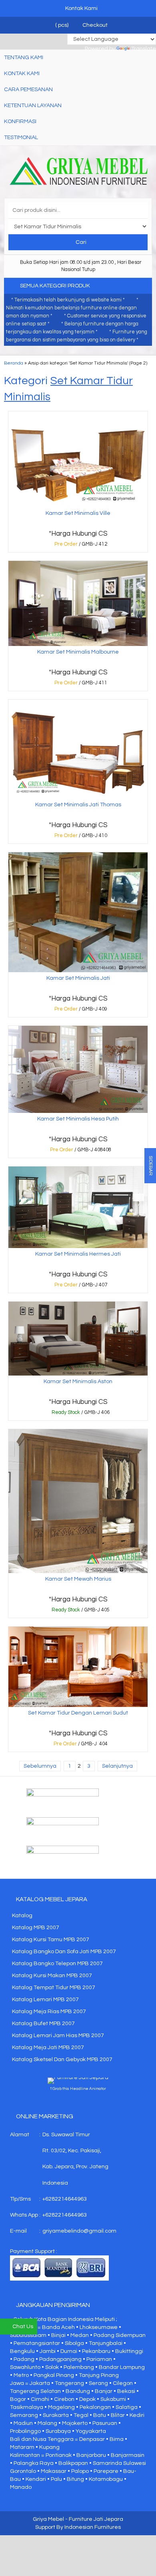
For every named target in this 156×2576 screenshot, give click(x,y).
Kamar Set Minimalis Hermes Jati (78, 1254)
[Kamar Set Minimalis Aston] (78, 1338)
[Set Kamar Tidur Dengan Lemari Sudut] (78, 1667)
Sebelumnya (40, 1766)
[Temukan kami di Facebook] (78, 1798)
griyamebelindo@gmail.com (79, 2231)
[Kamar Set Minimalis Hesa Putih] (78, 1069)
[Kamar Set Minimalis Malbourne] (78, 603)
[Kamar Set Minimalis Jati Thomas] (78, 749)
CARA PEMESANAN (28, 90)
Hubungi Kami (80, 1414)
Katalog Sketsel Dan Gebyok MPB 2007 (62, 2060)
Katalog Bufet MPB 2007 (43, 2024)
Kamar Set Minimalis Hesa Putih (78, 1119)
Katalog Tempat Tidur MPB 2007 (54, 1988)
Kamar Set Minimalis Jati (78, 978)
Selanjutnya (117, 1766)
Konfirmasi (20, 122)
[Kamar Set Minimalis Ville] (78, 459)
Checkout (94, 25)
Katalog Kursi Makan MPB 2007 (52, 1976)
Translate (144, 49)
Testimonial (21, 138)
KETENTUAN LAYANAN (33, 106)
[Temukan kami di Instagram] (78, 1856)
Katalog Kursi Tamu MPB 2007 (51, 1940)
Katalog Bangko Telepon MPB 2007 (57, 1964)
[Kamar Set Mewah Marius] (78, 1501)
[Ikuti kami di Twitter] (78, 1827)
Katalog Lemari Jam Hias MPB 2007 (58, 2036)
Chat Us (23, 2327)
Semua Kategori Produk (56, 286)
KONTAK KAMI (22, 74)
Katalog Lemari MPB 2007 (45, 2000)
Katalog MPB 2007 (36, 1928)
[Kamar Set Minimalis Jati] (78, 912)
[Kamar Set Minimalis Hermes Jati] (78, 1207)
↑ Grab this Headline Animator (78, 2089)
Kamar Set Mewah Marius (78, 1579)
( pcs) (62, 25)
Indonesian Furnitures (93, 2527)
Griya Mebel (48, 2519)
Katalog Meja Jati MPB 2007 (48, 2048)
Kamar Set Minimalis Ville (78, 513)
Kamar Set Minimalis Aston (78, 1382)
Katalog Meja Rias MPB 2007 (49, 2012)
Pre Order (80, 546)
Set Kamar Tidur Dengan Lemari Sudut (78, 1713)
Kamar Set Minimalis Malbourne (78, 652)
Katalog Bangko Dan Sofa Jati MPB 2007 (64, 1952)
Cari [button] (80, 242)
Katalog (22, 1916)
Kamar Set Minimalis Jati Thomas (78, 805)
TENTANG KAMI (24, 58)
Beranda (14, 363)
